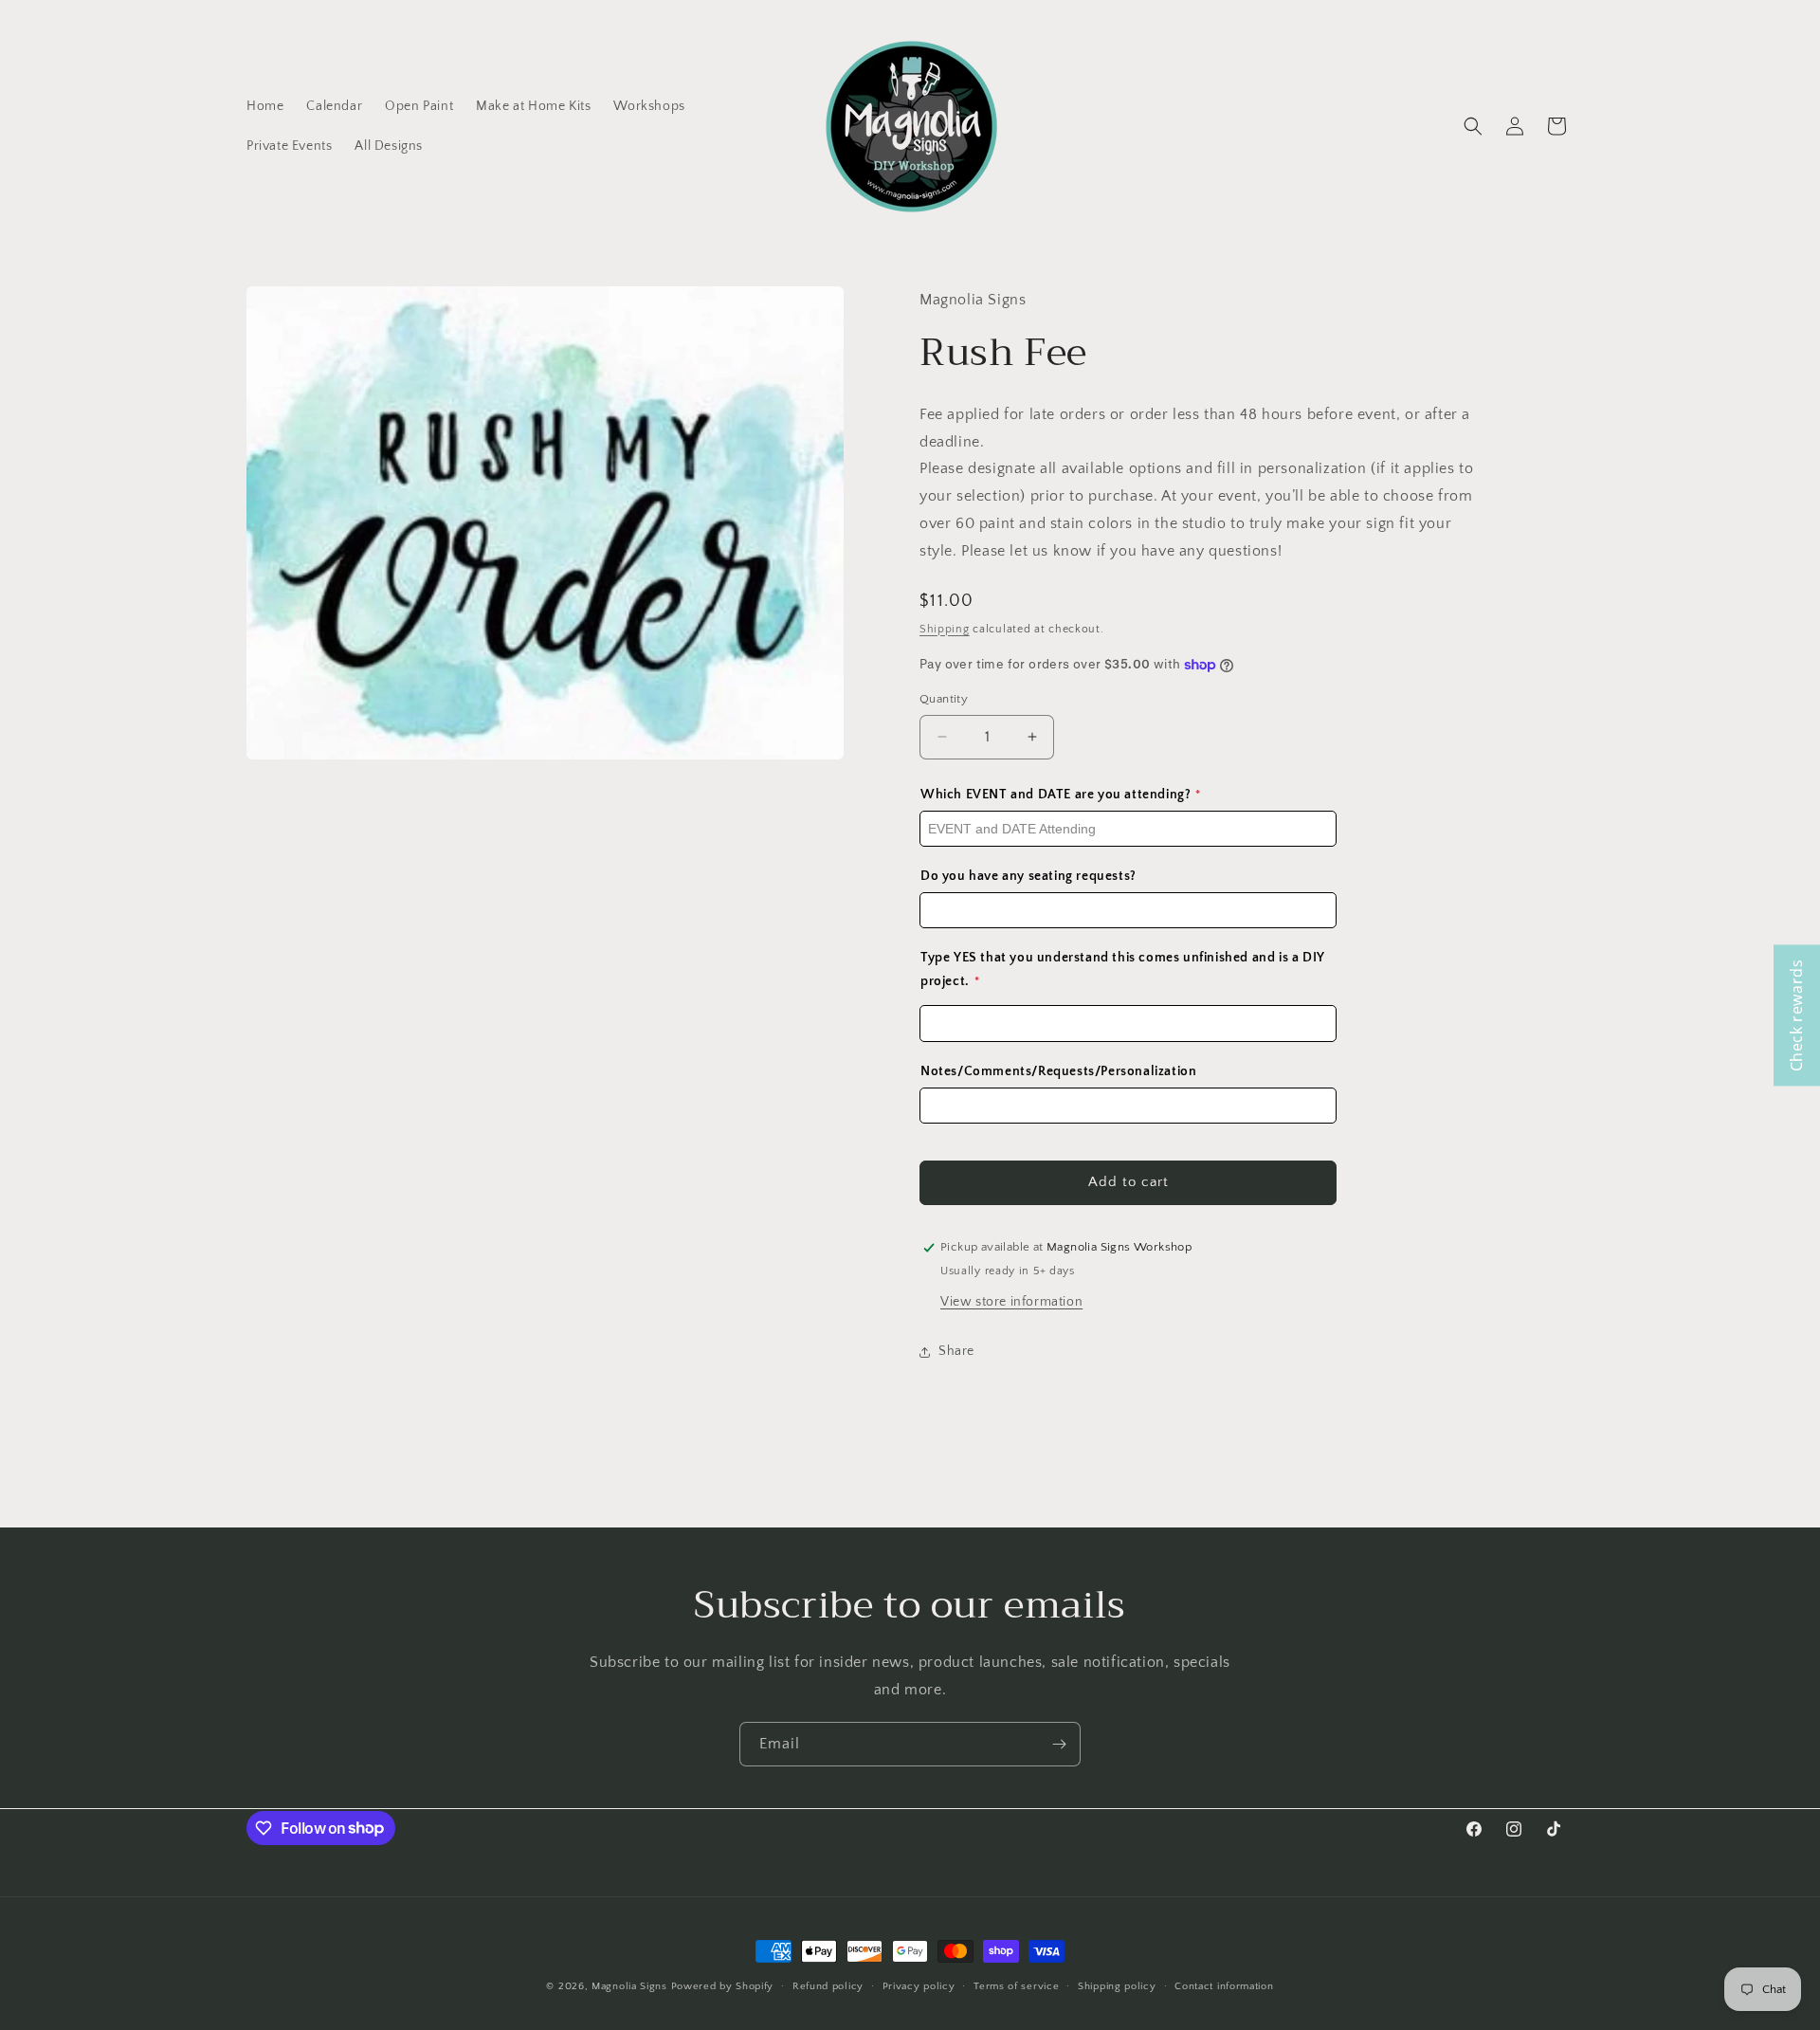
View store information (1011, 1302)
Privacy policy (919, 1985)
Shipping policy (1117, 1985)
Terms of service (1016, 1985)
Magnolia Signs (629, 1986)
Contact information (1224, 1985)
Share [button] (956, 1351)
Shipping (945, 629)
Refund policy (828, 1985)
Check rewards (1796, 1015)
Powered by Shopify (723, 1986)
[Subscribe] (1059, 1744)
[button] (1473, 126)
